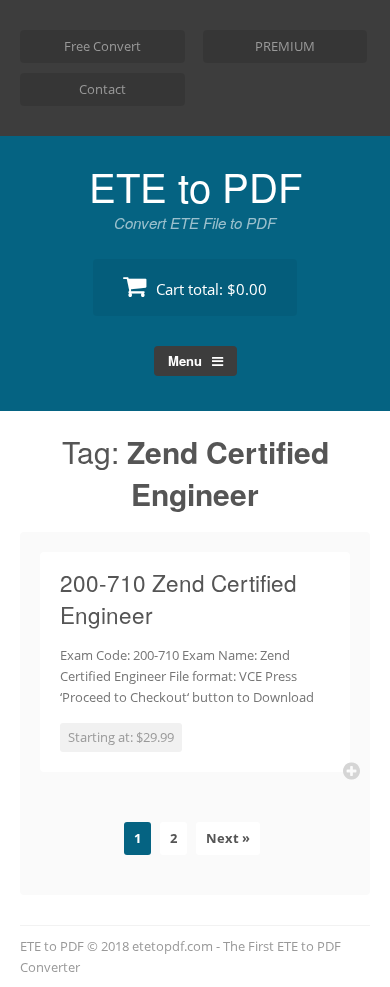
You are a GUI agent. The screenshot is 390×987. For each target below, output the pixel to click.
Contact (102, 89)
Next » (228, 838)
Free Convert (102, 46)
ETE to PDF (195, 185)
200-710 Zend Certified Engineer (178, 598)
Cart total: (209, 289)
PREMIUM (285, 46)
